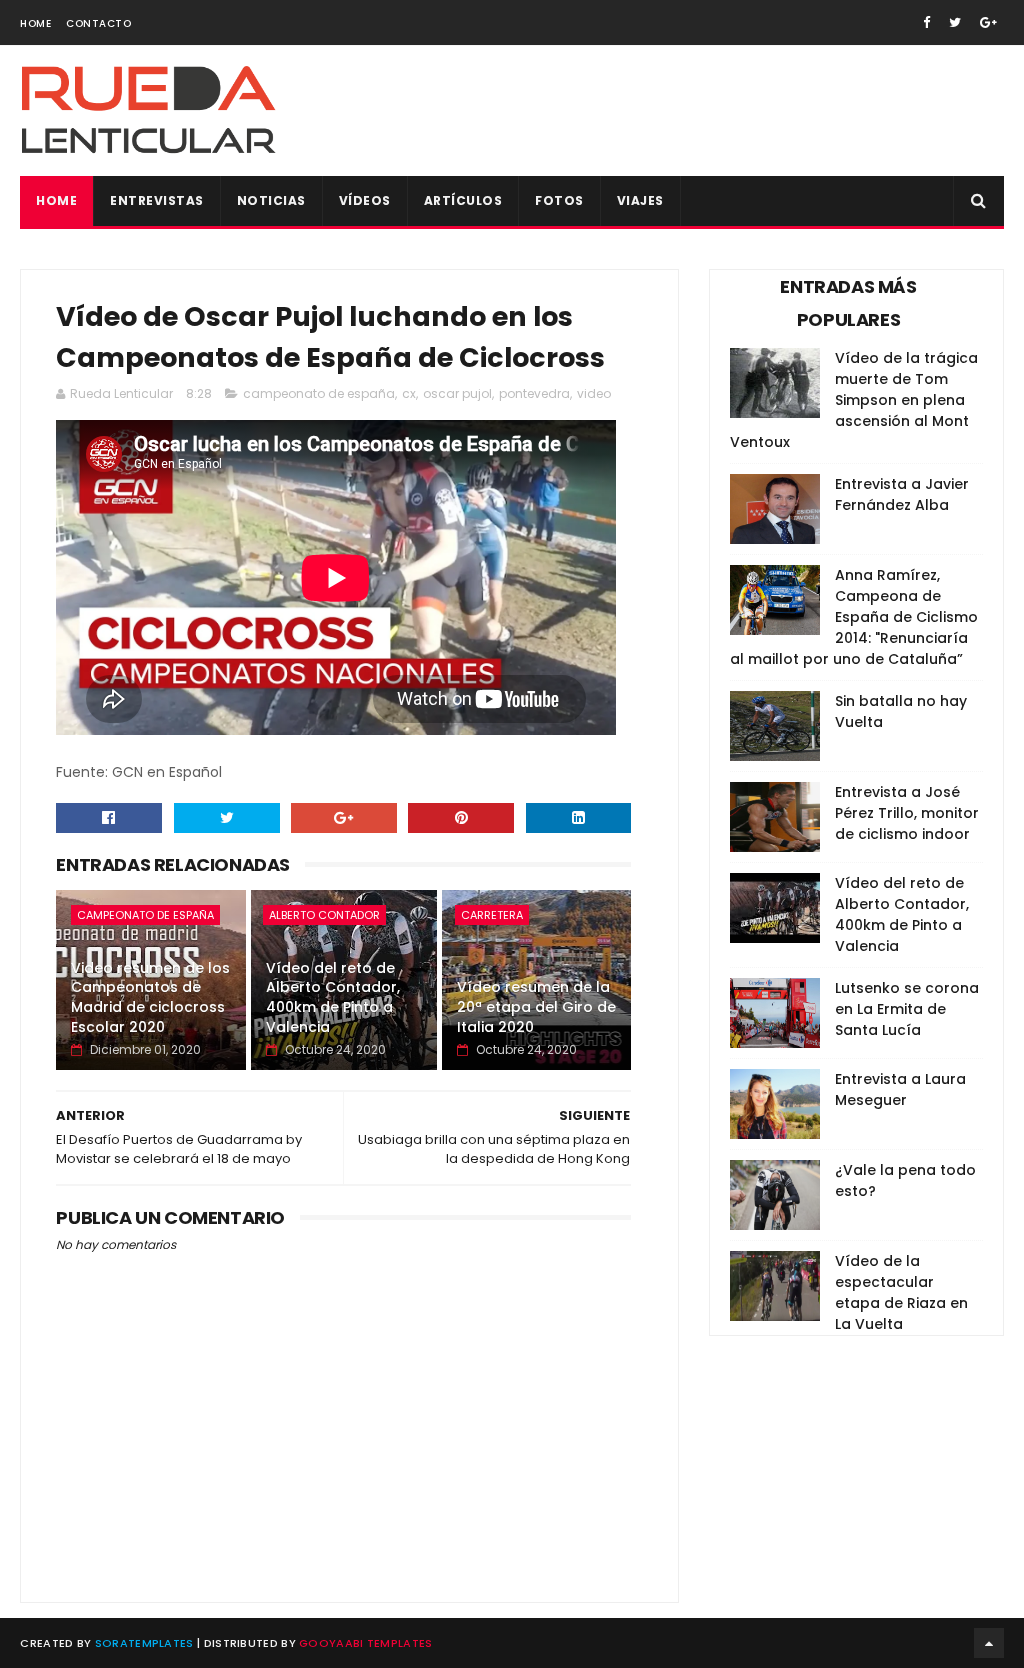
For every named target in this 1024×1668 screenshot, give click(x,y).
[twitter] (955, 22)
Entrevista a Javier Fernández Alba (902, 494)
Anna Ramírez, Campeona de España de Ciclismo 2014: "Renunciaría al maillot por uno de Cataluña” (854, 617)
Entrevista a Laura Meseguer (900, 1089)
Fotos (559, 200)
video (594, 393)
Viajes (640, 200)
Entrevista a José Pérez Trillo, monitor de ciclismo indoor (907, 813)
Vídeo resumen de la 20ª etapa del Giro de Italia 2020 (536, 1006)
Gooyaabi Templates (365, 1643)
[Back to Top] (989, 1643)
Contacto (98, 23)
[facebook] (926, 22)
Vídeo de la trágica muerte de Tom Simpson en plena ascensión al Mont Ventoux (854, 400)
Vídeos (365, 200)
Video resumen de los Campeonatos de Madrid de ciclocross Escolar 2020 (150, 997)
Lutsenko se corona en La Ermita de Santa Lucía (907, 1009)
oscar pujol (457, 393)
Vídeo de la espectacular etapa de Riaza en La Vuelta (901, 1292)
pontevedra (534, 393)
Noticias (271, 200)
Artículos (463, 200)
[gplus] (988, 22)
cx (409, 393)
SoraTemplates (144, 1643)
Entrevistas (157, 200)
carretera (492, 915)
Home (35, 23)
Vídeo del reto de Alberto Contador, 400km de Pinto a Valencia (333, 997)
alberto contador (324, 915)
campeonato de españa (319, 393)
